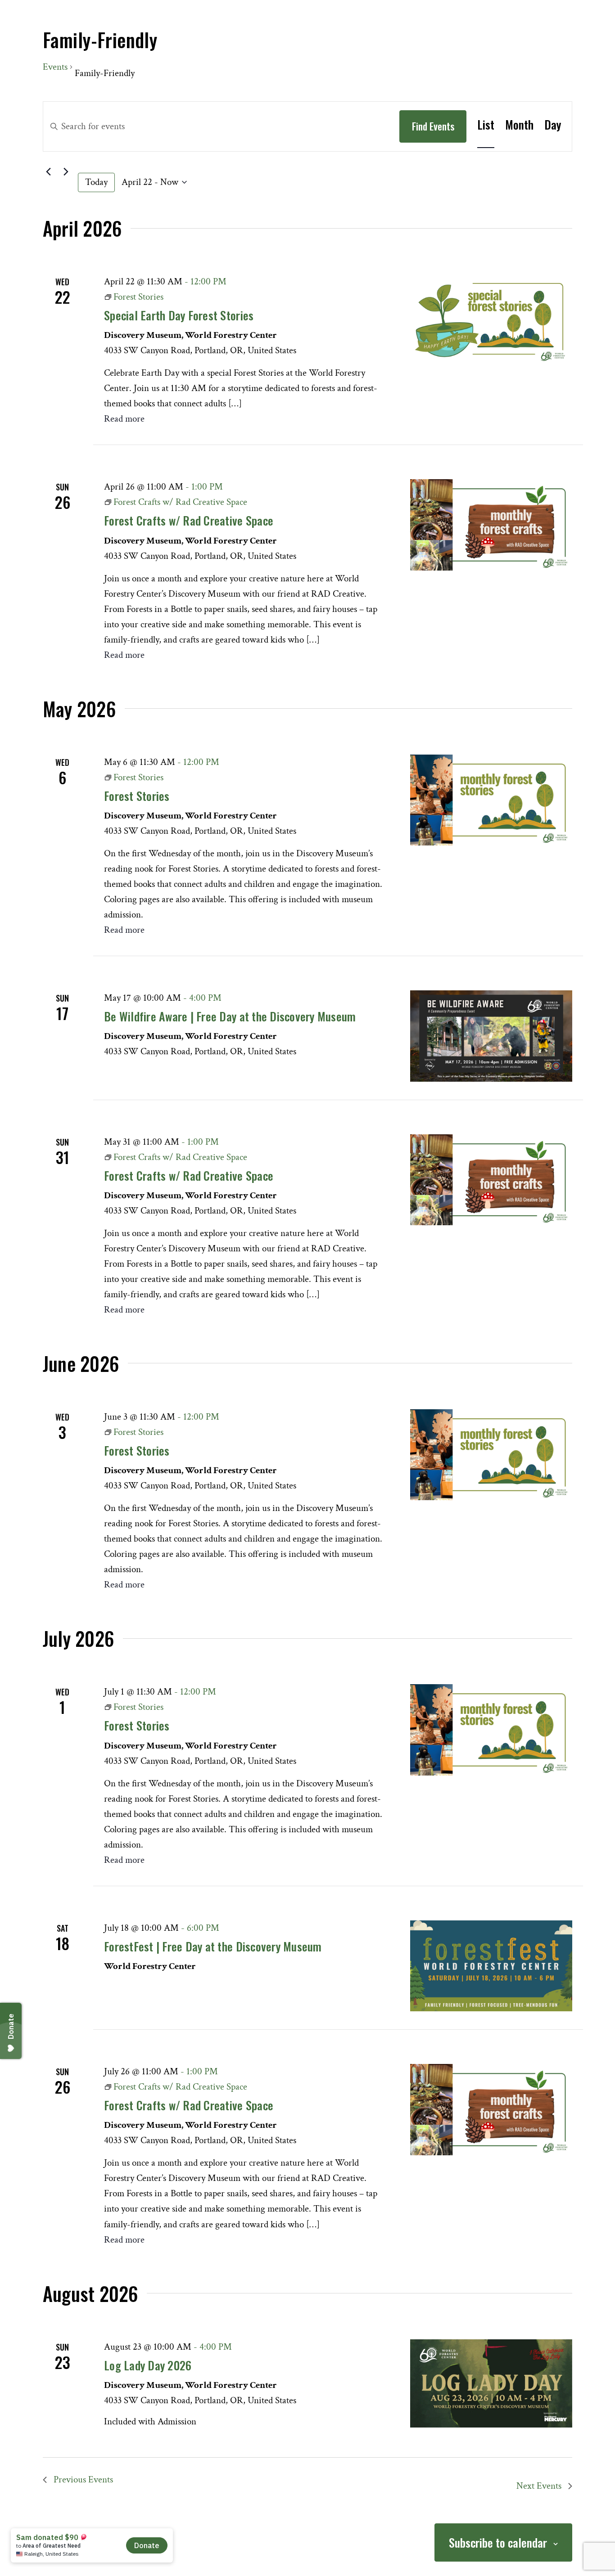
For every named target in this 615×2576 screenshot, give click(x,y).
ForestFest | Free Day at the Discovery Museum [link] (213, 1946)
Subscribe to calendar (498, 2542)
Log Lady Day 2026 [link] (148, 2365)
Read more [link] (124, 419)
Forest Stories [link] (137, 796)
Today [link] (96, 182)
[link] (486, 125)
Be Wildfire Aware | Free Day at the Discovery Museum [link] (230, 1016)
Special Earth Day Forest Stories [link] (179, 315)
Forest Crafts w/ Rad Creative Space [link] (189, 520)
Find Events (433, 126)
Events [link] (55, 67)
